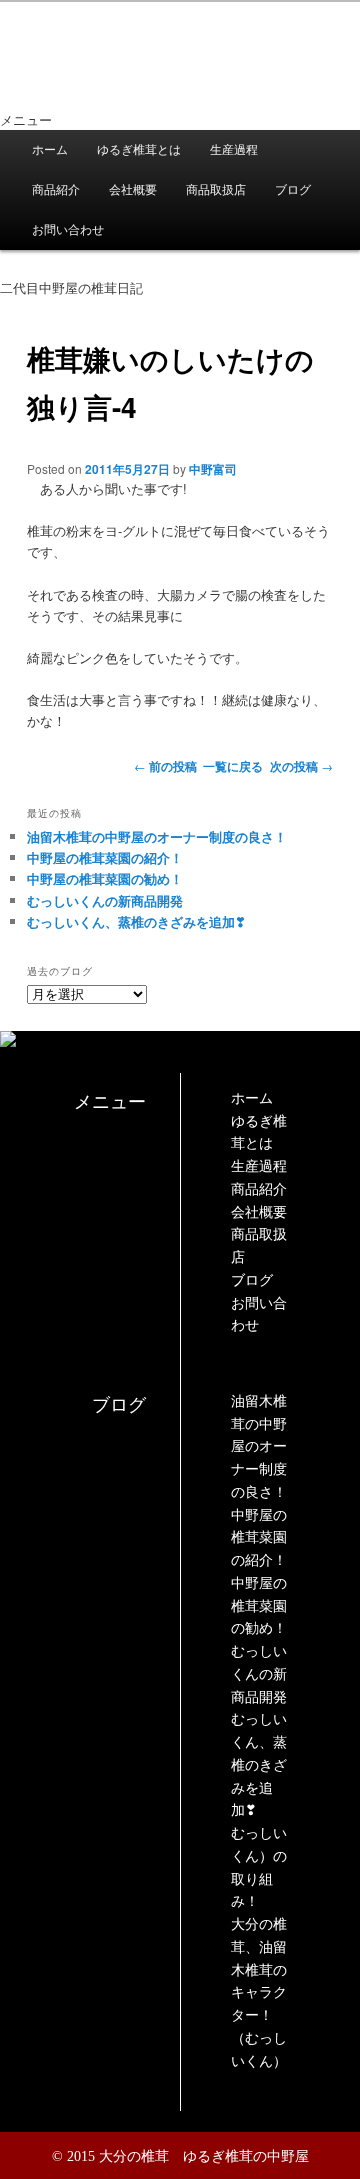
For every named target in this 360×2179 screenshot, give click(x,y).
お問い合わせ (68, 230)
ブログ (293, 190)
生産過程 (234, 150)
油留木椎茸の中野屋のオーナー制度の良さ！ (157, 836)
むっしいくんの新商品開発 (105, 900)
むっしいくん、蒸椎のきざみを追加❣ (136, 921)
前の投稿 (165, 766)
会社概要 (133, 190)
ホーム (50, 150)
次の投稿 (301, 766)
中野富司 (213, 469)
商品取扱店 (216, 190)
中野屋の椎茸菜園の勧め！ (105, 878)
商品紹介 (56, 190)
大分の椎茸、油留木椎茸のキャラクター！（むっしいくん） (259, 1993)
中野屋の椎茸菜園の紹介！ (105, 857)
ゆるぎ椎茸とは (139, 150)
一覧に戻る (233, 766)
